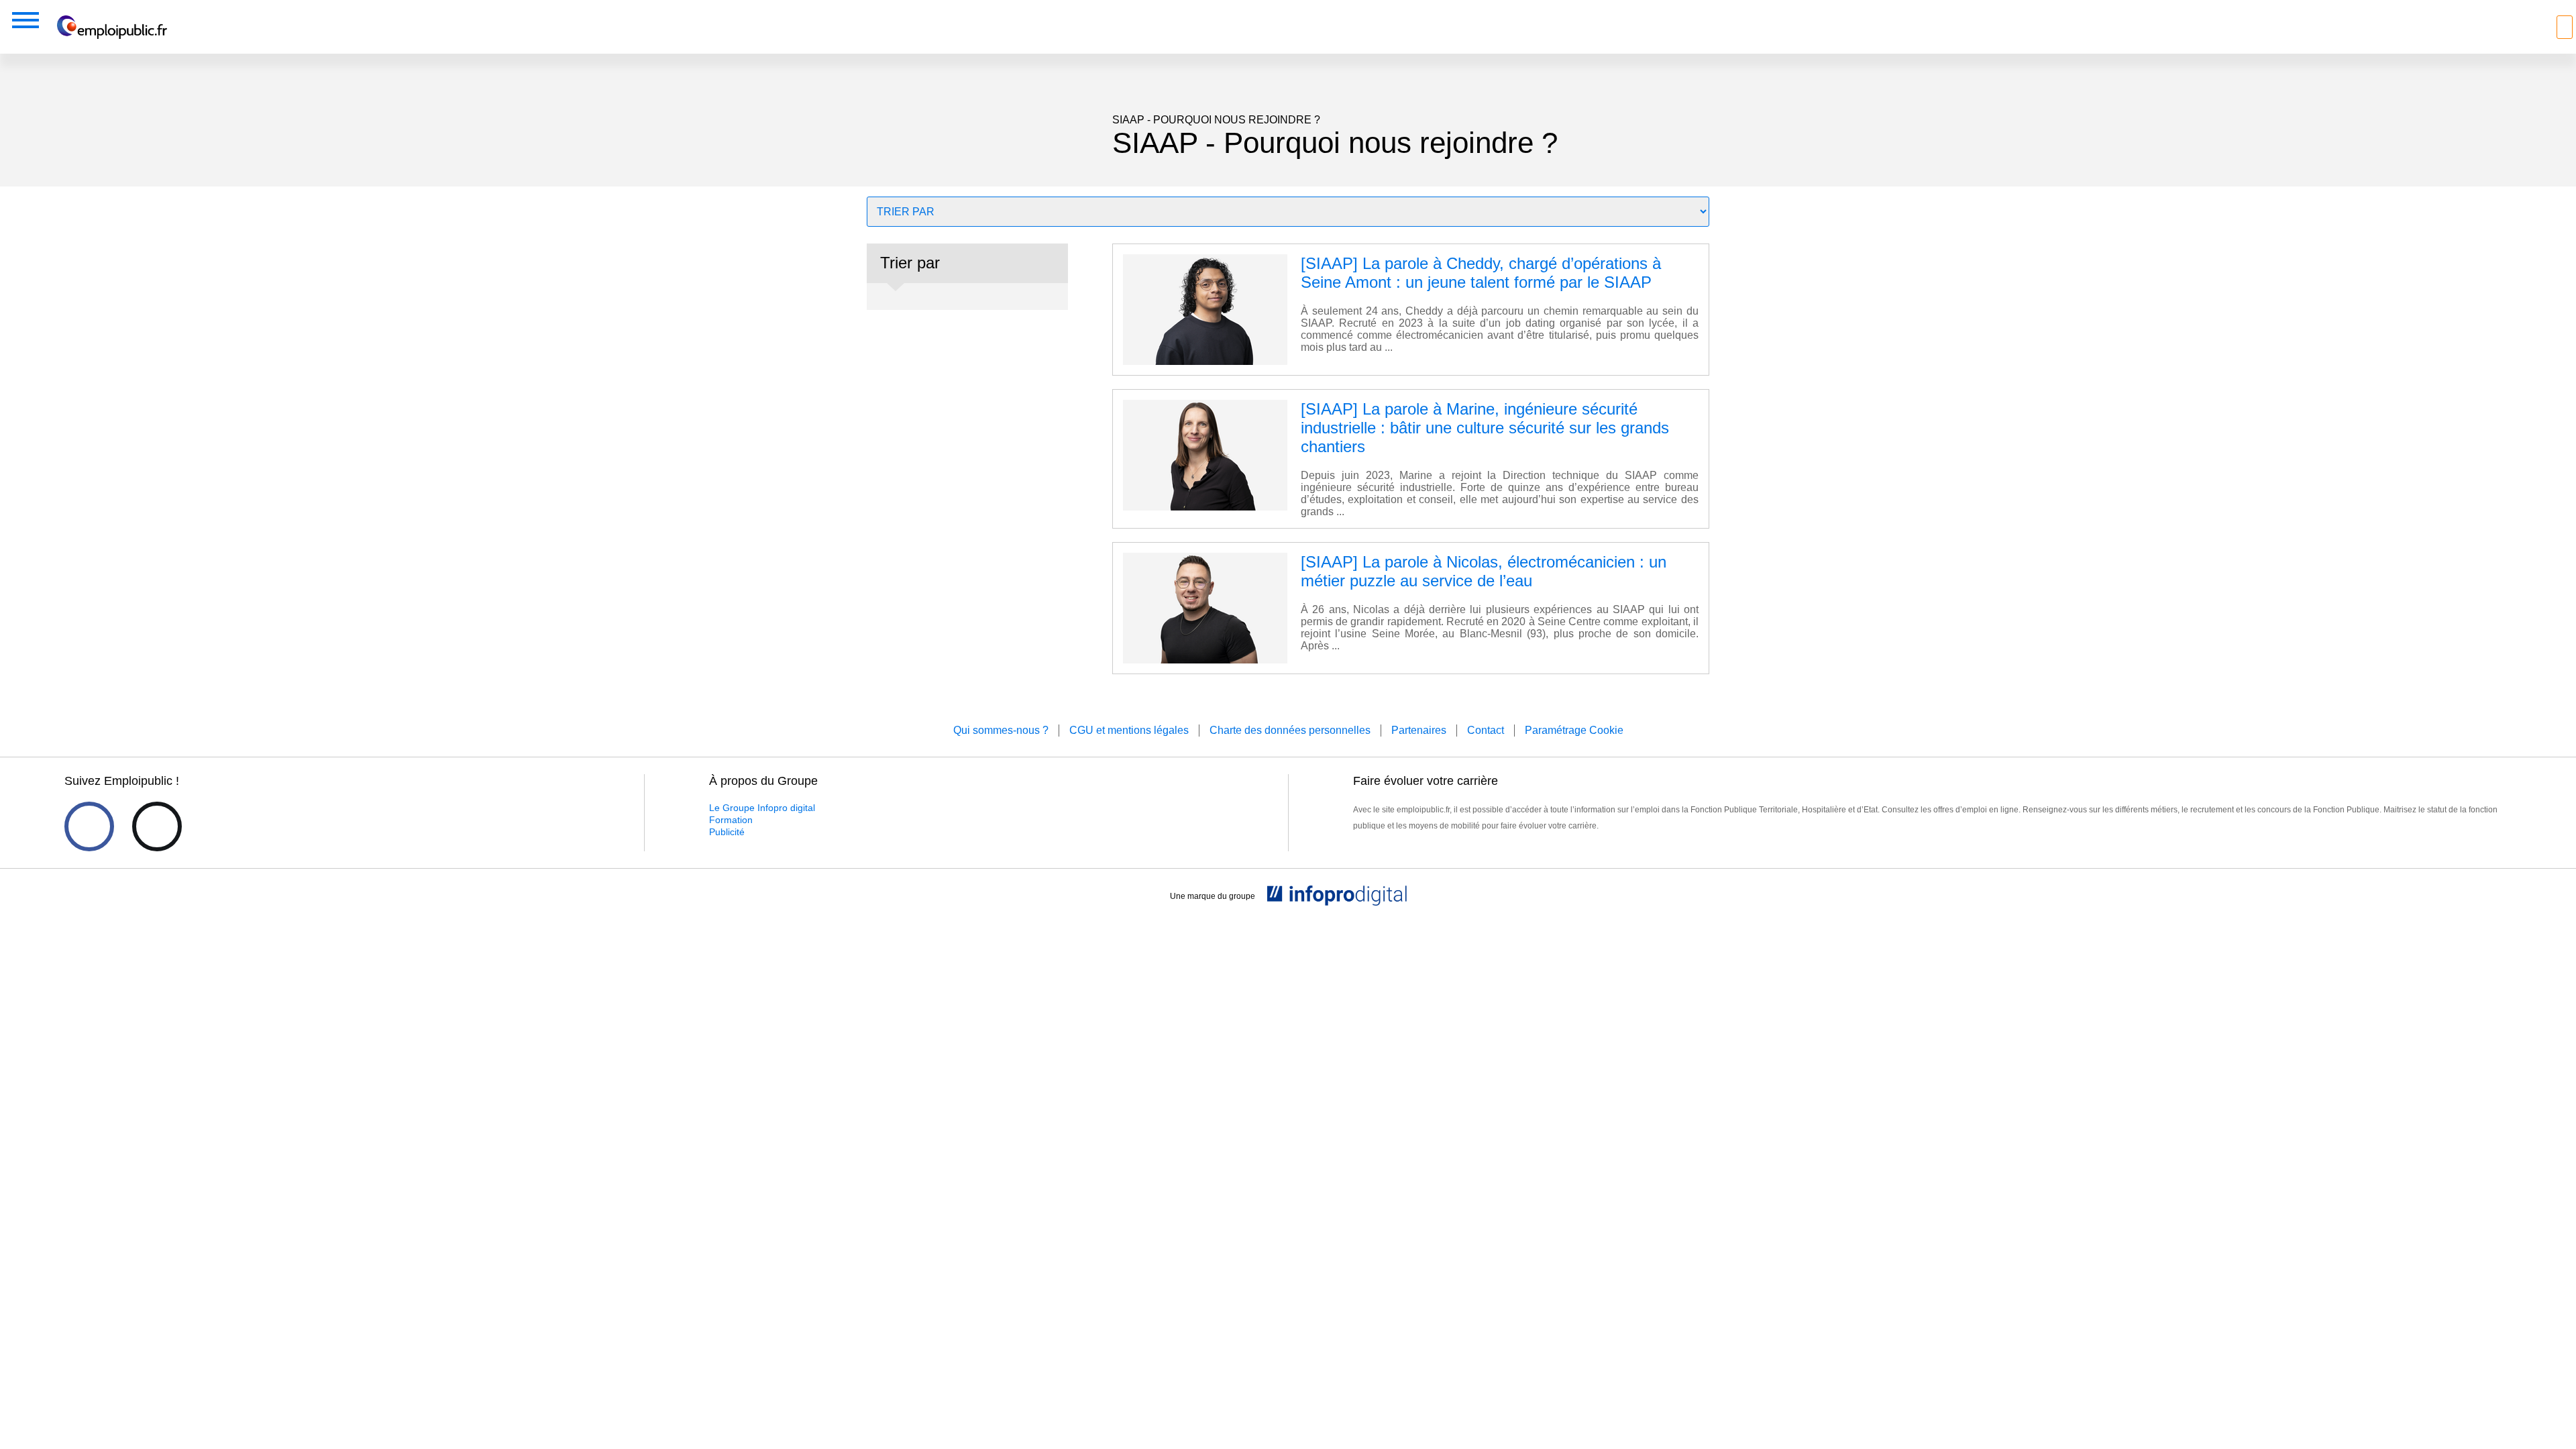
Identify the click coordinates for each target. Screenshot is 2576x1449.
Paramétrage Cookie (1574, 730)
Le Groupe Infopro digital (762, 808)
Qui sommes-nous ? (1001, 730)
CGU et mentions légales (1129, 730)
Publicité (727, 832)
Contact (1486, 730)
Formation (731, 820)
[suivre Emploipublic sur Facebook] (89, 826)
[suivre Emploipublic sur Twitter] (157, 826)
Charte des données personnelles (1290, 730)
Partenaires (1419, 730)
